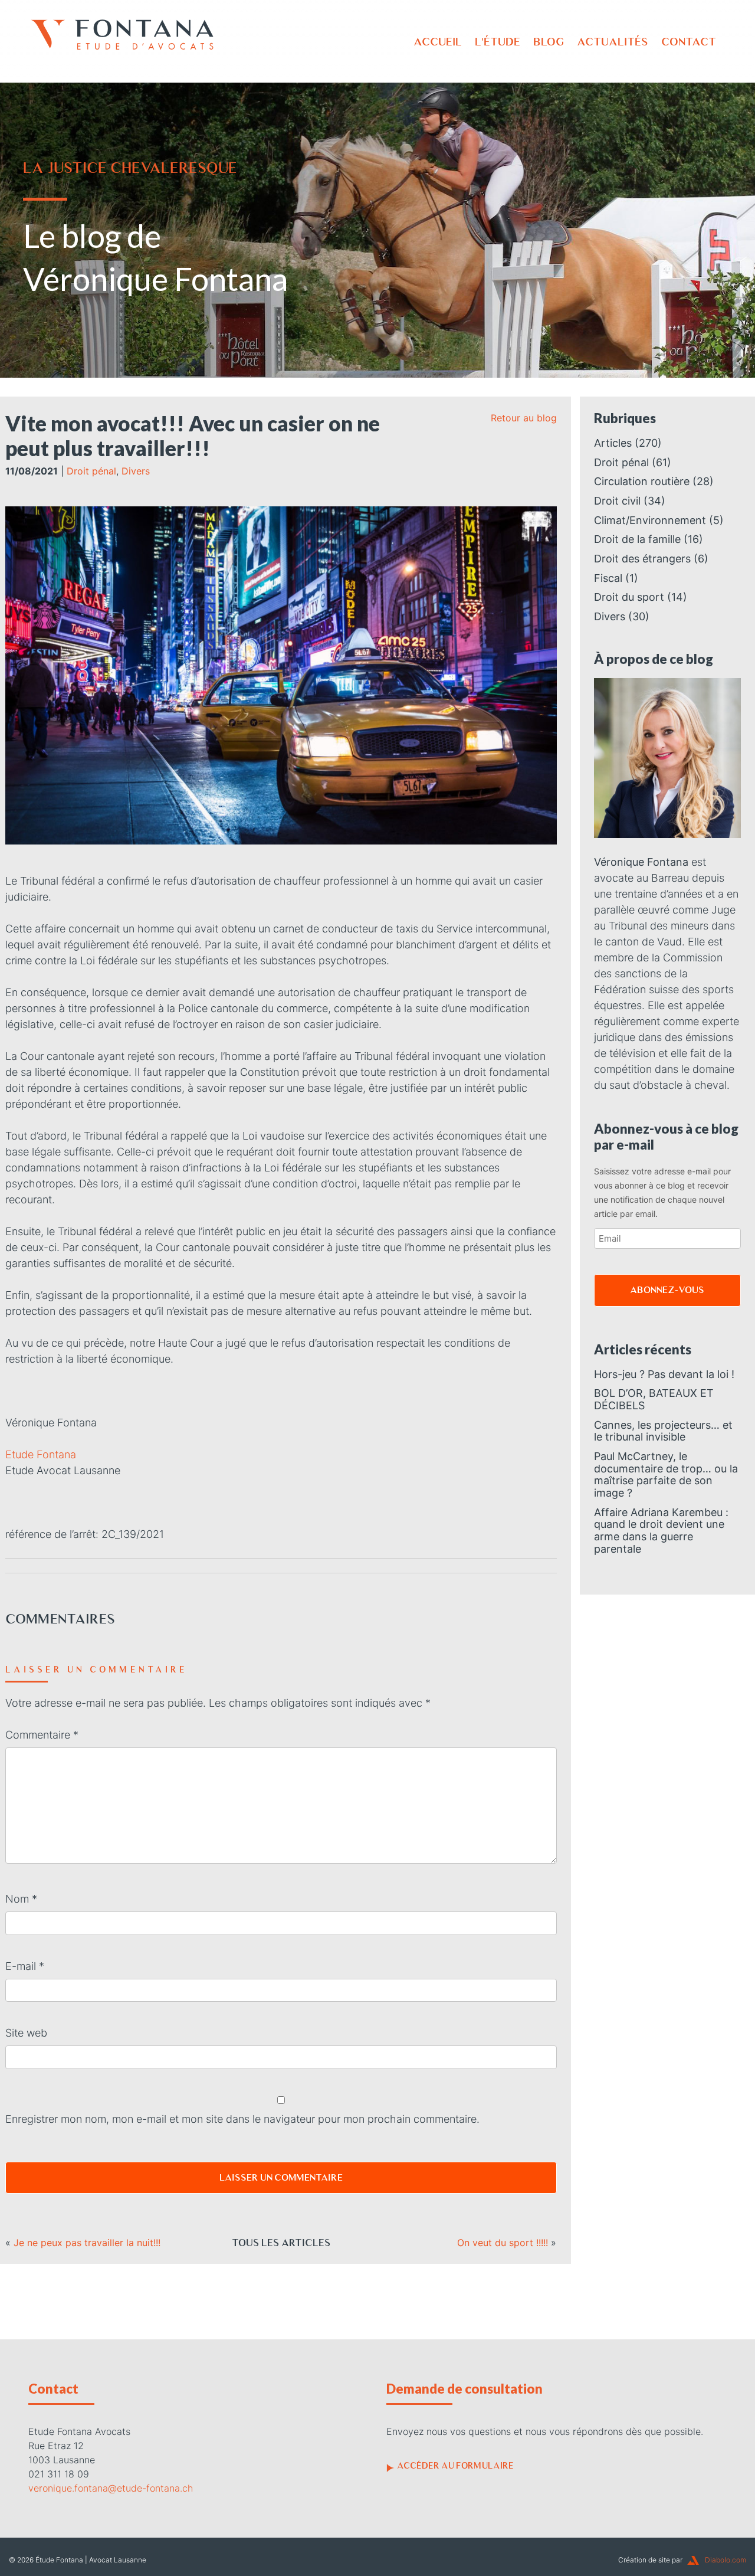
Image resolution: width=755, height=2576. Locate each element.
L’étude (498, 42)
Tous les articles (281, 2243)
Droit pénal (91, 471)
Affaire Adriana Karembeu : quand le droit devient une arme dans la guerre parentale (661, 1531)
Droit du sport (629, 597)
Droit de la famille (637, 539)
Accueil (438, 42)
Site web (26, 2033)
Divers (136, 471)
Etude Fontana (41, 1454)
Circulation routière (642, 481)
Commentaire (42, 1735)
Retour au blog (524, 418)
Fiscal (608, 578)
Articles (613, 443)
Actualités (613, 42)
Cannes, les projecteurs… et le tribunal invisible (663, 1431)
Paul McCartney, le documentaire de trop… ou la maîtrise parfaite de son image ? (666, 1474)
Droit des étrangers (642, 559)
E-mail (25, 1966)
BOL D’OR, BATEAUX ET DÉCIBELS (654, 1399)
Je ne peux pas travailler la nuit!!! (87, 2243)
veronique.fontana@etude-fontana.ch (111, 2488)
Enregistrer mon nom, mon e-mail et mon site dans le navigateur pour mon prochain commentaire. (242, 2119)
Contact (689, 42)
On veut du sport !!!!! (503, 2243)
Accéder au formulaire (455, 2466)
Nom (21, 1899)
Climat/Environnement (650, 520)
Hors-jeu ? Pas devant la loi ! (664, 1374)
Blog (549, 42)
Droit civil (617, 501)
